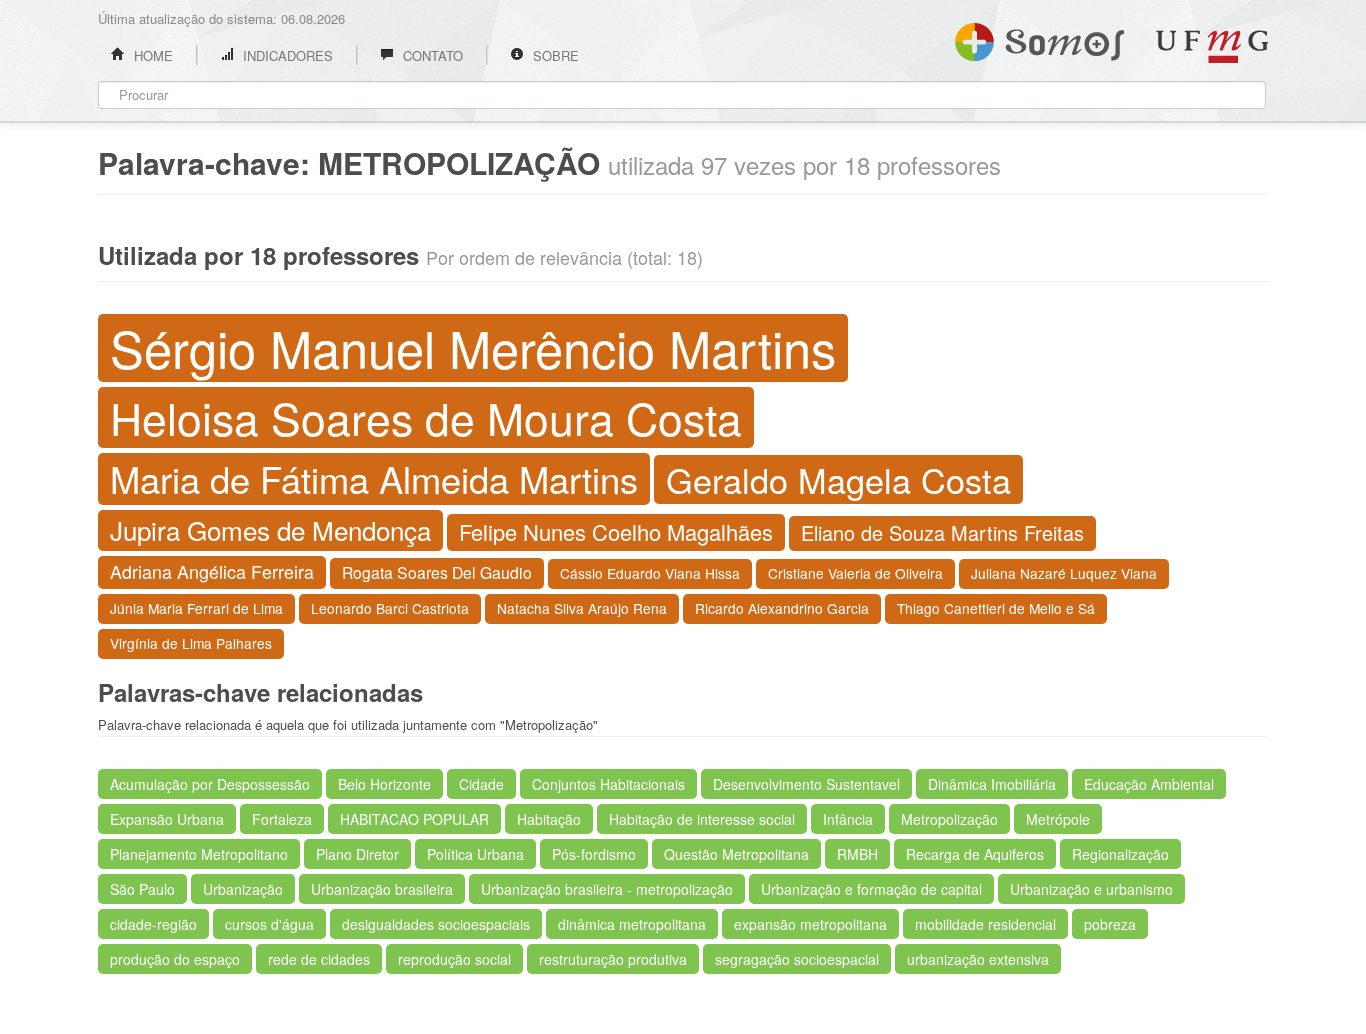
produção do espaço (175, 959)
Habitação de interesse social (702, 819)
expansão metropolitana (810, 924)
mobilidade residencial (985, 924)
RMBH (857, 854)
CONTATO (431, 55)
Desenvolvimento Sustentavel (806, 784)
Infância (848, 819)
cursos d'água (269, 924)
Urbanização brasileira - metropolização (607, 889)
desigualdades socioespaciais (436, 924)
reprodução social (454, 959)
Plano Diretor (357, 854)
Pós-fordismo (594, 854)
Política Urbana (475, 854)
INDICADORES (286, 55)
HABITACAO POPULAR (414, 819)
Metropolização (949, 819)
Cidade (481, 784)
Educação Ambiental (1149, 784)
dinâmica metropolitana (632, 924)
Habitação (549, 819)
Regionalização (1120, 854)
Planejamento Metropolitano (199, 854)
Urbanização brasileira (382, 889)
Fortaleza (282, 819)
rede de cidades (319, 959)
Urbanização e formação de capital (871, 889)
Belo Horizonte (384, 784)
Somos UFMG (1039, 38)
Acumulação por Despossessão (210, 784)
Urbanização (243, 889)
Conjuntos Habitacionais (608, 784)
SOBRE (554, 55)
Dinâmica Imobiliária (992, 784)
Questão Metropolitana (736, 854)
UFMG (1212, 46)
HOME (151, 55)
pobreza (1110, 924)
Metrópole (1058, 819)
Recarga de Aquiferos (975, 854)
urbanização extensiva (978, 959)
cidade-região (153, 924)
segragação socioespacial (797, 959)
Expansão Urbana (167, 819)
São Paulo (142, 889)
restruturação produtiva (613, 959)
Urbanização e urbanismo (1091, 889)
